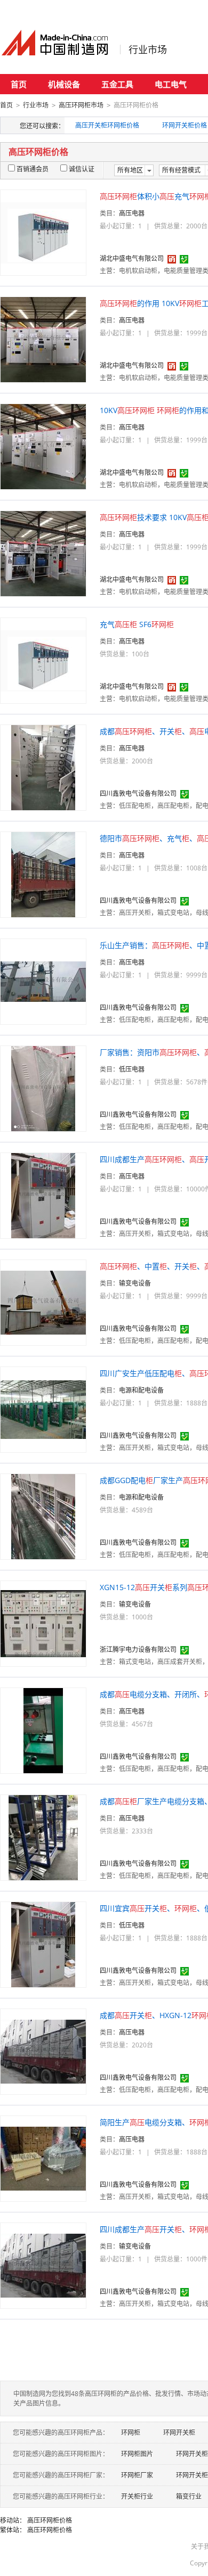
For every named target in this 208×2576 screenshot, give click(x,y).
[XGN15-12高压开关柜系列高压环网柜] (43, 1623)
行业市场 (148, 50)
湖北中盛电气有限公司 (132, 258)
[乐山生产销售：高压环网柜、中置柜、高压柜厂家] (43, 981)
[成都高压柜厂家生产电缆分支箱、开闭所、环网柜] (43, 1837)
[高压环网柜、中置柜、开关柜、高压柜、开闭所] (43, 1302)
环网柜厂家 (137, 2475)
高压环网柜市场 (81, 105)
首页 (19, 84)
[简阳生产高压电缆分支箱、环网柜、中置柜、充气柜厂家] (43, 2158)
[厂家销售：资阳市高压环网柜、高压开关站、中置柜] (43, 1088)
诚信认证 (82, 169)
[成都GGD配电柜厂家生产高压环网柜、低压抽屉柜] (43, 1516)
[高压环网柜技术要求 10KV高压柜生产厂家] (43, 553)
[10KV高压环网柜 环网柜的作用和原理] (43, 446)
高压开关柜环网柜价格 (107, 125)
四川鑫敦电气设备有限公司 (138, 793)
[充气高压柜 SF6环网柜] (43, 660)
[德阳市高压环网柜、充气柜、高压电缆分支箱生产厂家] (43, 874)
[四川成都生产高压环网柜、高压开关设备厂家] (43, 1195)
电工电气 (171, 84)
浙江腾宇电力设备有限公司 (138, 1649)
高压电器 (132, 213)
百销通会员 (33, 169)
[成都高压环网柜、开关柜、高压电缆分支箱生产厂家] (43, 767)
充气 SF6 (137, 624)
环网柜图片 (137, 2454)
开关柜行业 (137, 2496)
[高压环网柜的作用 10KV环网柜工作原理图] (43, 339)
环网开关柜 (179, 2433)
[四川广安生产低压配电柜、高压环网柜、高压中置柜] (43, 1409)
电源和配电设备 (141, 1390)
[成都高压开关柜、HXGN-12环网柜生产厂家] (43, 2051)
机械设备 (64, 84)
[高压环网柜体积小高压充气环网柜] (43, 232)
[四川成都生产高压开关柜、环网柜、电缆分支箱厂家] (43, 2265)
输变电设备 (135, 1283)
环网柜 (131, 2433)
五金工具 (117, 84)
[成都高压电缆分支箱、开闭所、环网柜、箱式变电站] (43, 1730)
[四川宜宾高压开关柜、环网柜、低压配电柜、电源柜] (43, 1944)
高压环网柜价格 (50, 2520)
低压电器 (132, 1069)
